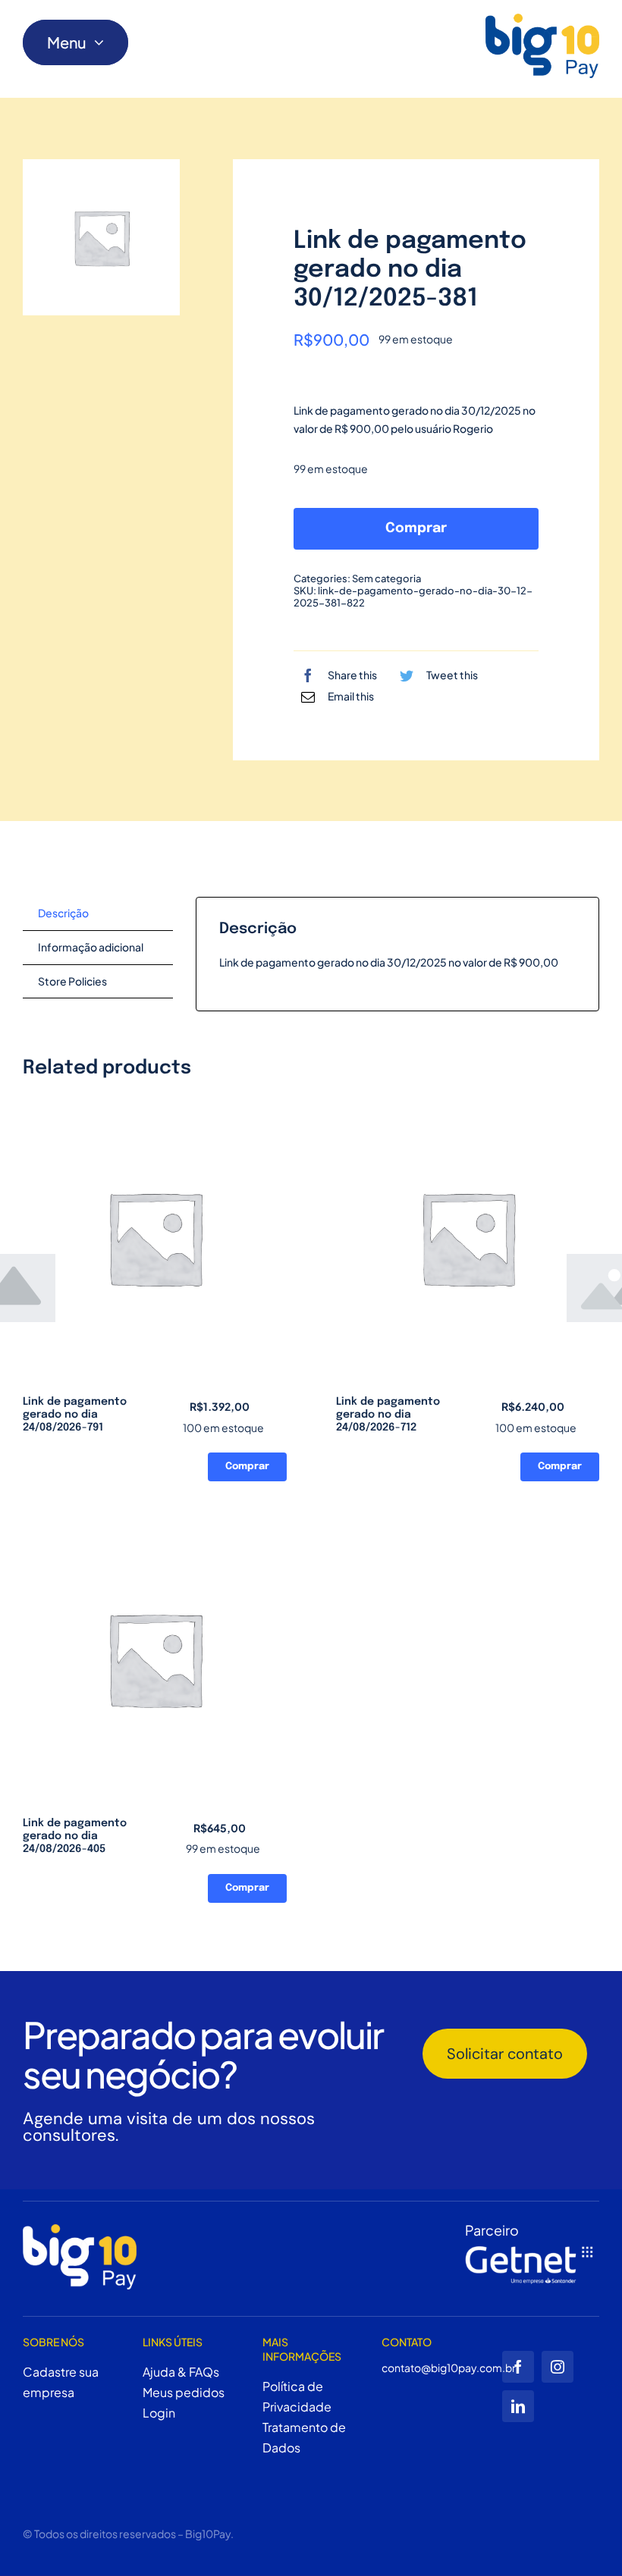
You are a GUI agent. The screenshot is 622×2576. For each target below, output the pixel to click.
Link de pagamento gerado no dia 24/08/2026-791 (75, 1415)
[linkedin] (518, 2406)
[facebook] (518, 2367)
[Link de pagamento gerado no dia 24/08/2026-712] (468, 1238)
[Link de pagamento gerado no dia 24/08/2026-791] (155, 1238)
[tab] (98, 914)
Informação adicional (91, 947)
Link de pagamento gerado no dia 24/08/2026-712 (388, 1415)
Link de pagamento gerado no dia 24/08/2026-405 (75, 1836)
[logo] (542, 46)
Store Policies (72, 981)
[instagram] (558, 2367)
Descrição (63, 913)
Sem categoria (386, 578)
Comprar (416, 528)
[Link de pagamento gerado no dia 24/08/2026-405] (155, 1659)
